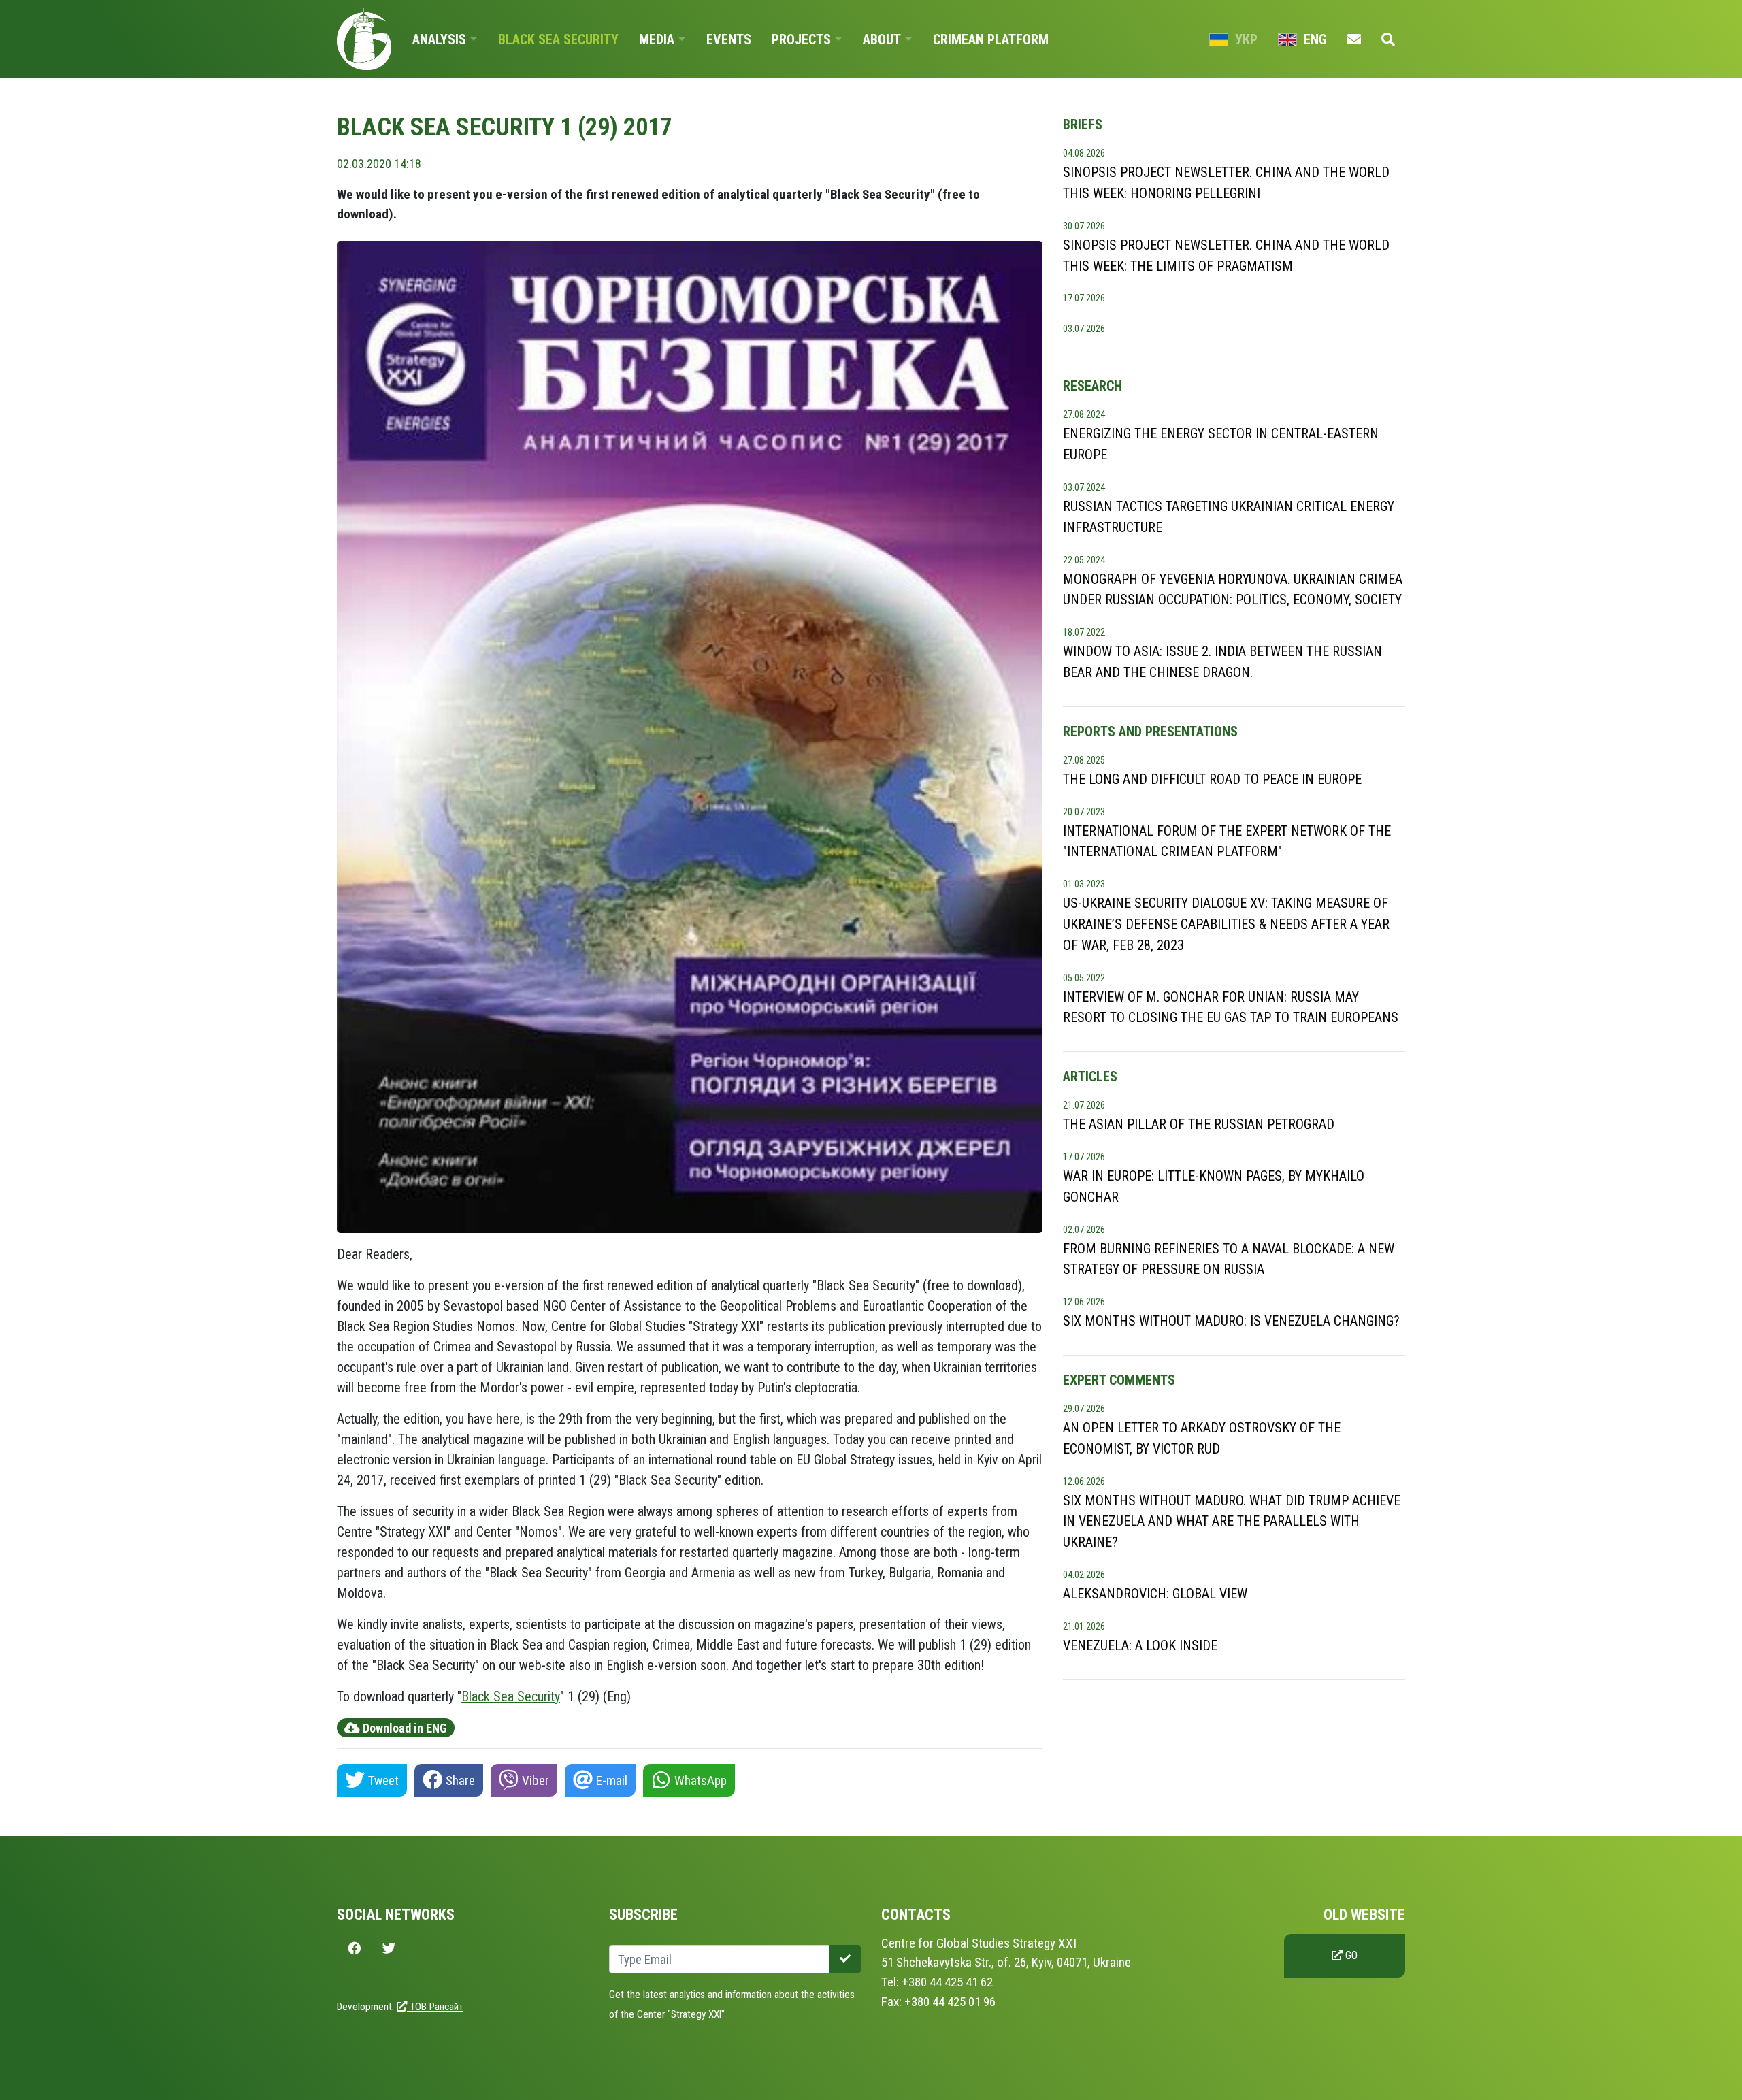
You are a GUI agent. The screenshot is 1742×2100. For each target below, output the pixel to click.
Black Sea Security (558, 39)
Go (1350, 1955)
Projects (801, 39)
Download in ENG (404, 1728)
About (882, 39)
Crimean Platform (991, 39)
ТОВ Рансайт (435, 2007)
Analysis (439, 39)
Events (729, 39)
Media (657, 39)
